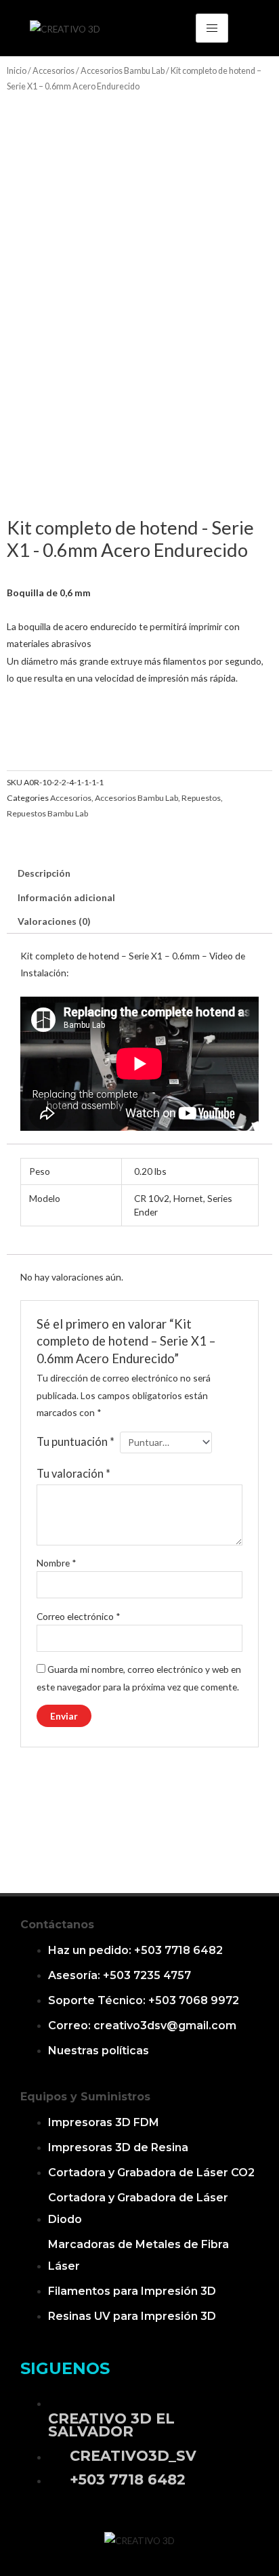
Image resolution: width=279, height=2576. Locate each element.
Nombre (57, 1563)
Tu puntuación (76, 1441)
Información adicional (66, 897)
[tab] (139, 873)
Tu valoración (73, 1473)
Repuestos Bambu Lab (47, 813)
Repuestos (201, 798)
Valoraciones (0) (54, 921)
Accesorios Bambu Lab (123, 71)
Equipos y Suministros (85, 2097)
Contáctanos (57, 1925)
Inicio (17, 71)
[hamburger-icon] (212, 28)
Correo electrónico (79, 1616)
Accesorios (53, 71)
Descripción (44, 873)
